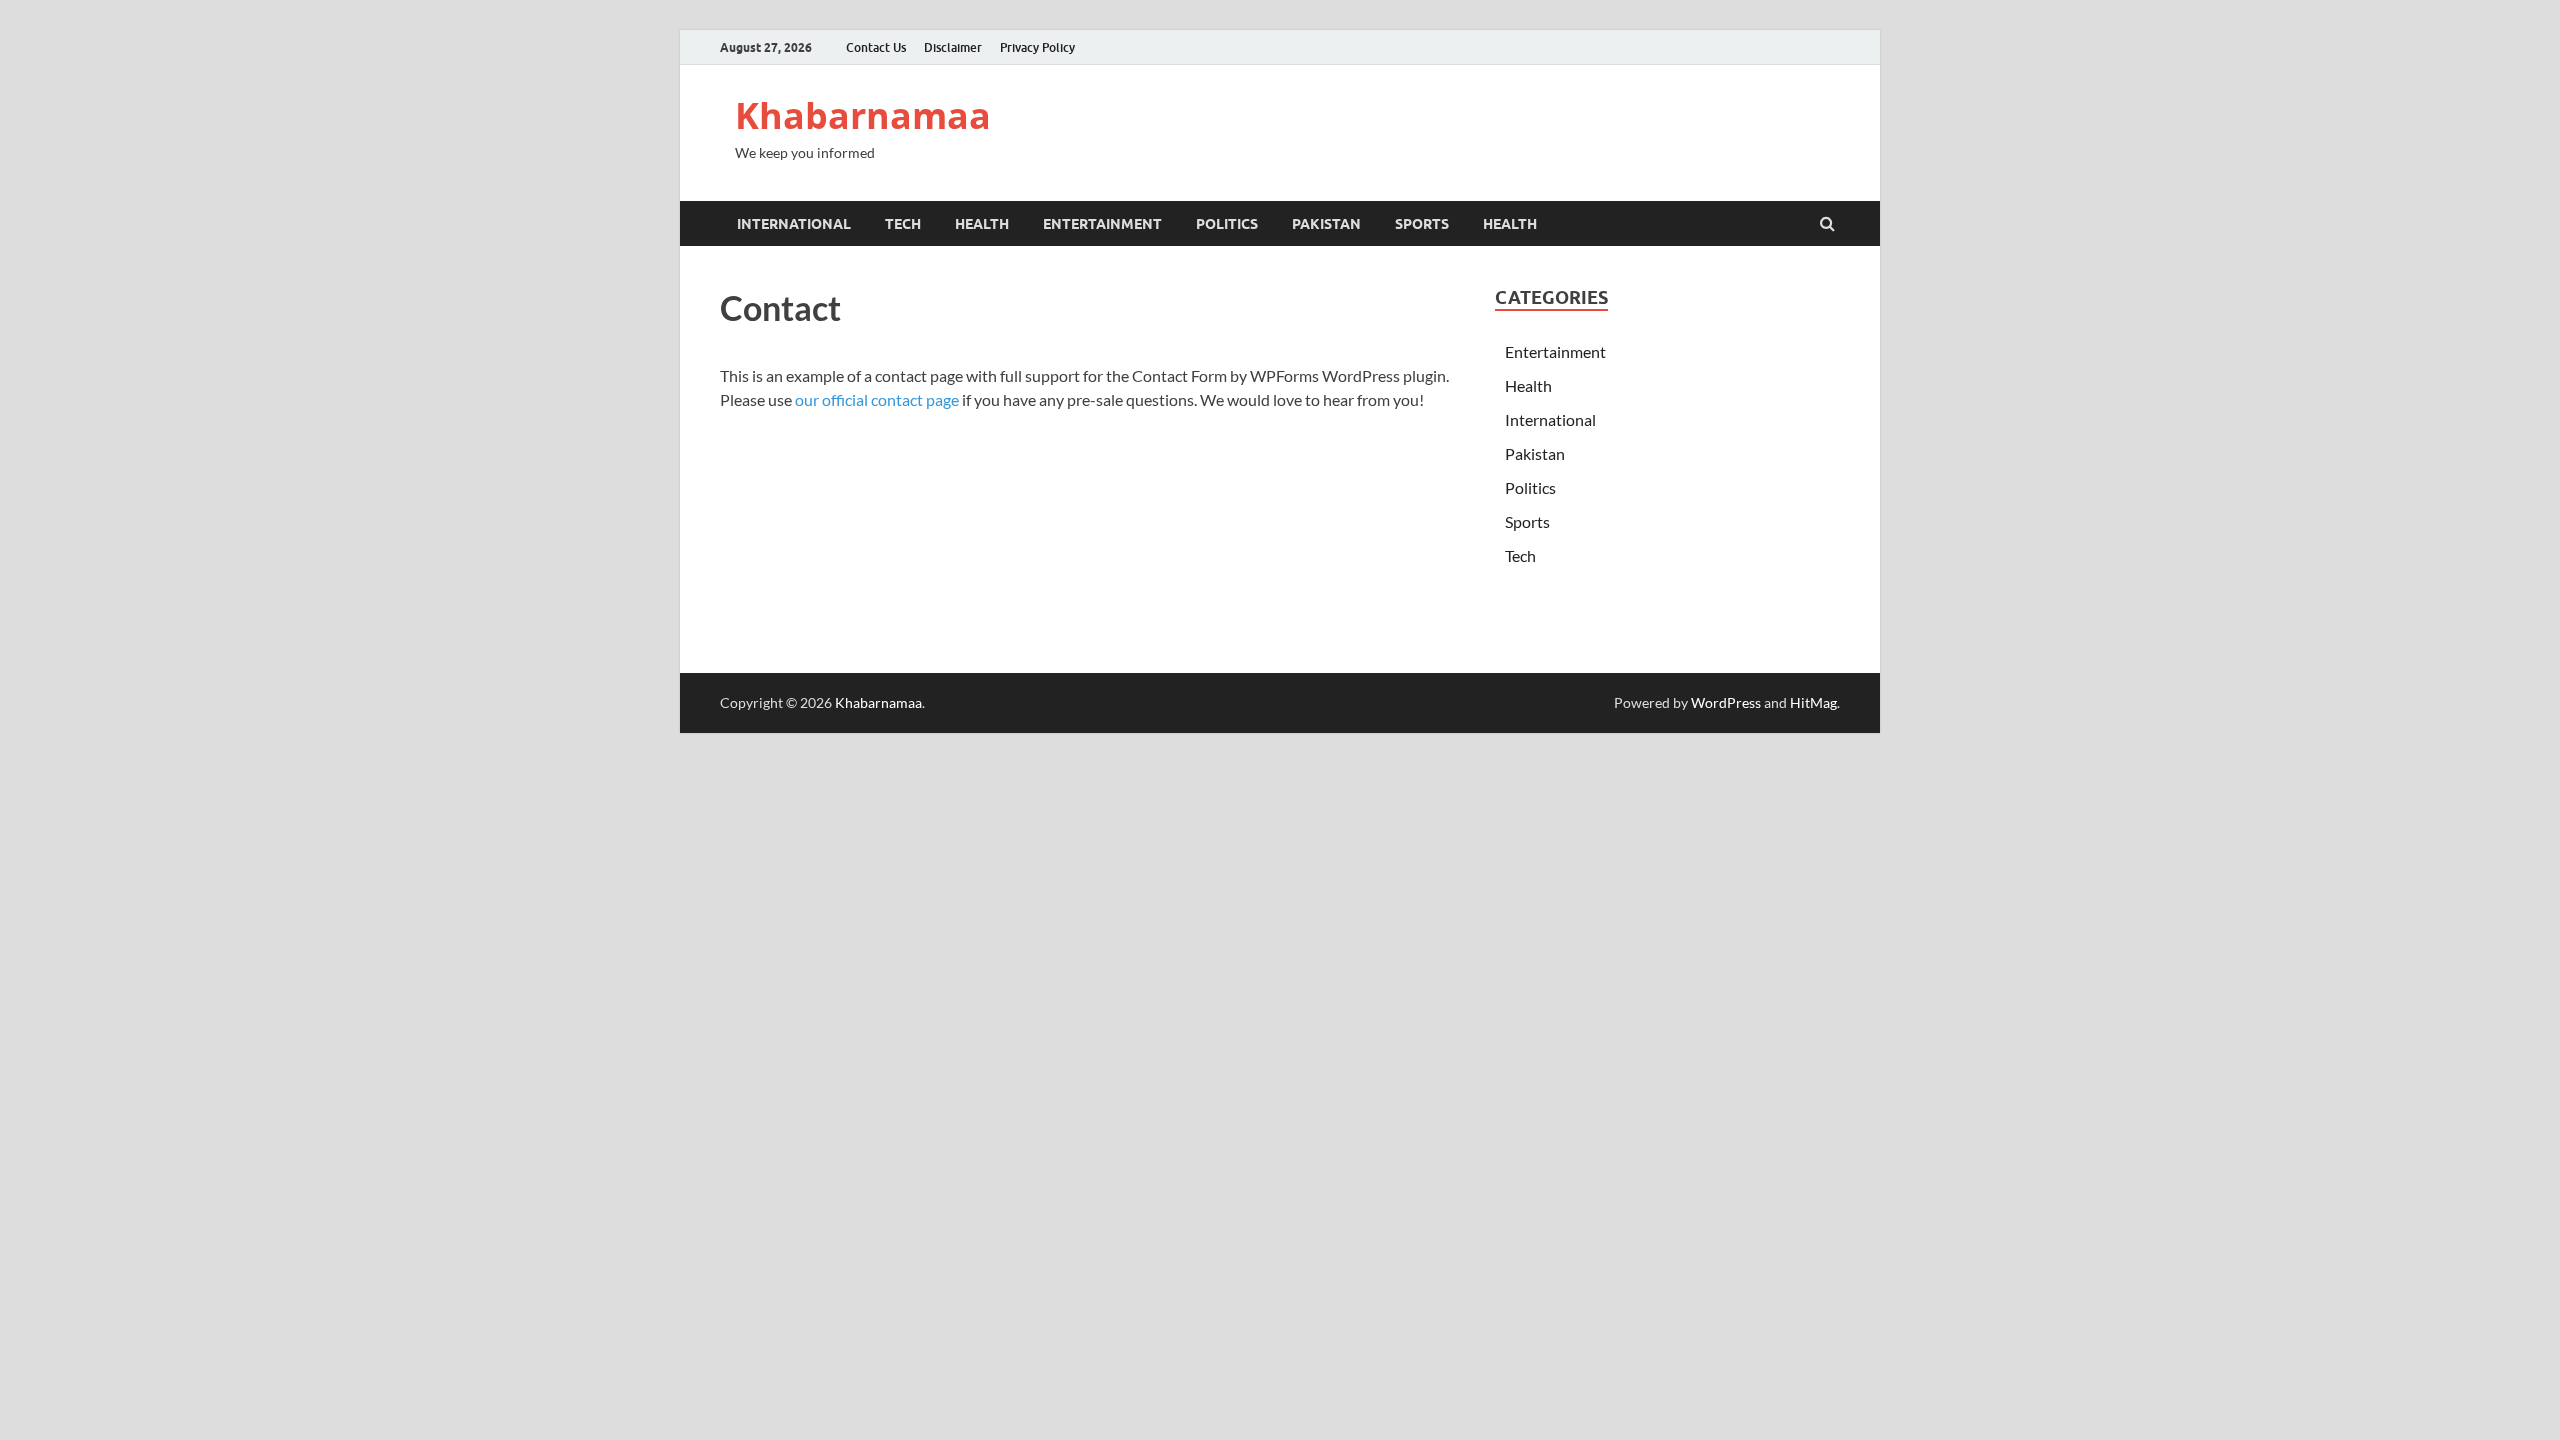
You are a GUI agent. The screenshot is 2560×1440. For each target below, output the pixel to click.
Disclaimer (953, 47)
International (794, 224)
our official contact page (877, 399)
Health (982, 224)
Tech (903, 224)
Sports (1422, 224)
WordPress (1726, 702)
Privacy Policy (1037, 47)
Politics (1227, 224)
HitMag (1813, 702)
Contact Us (876, 47)
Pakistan (1326, 224)
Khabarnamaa (863, 115)
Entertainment (1102, 224)
